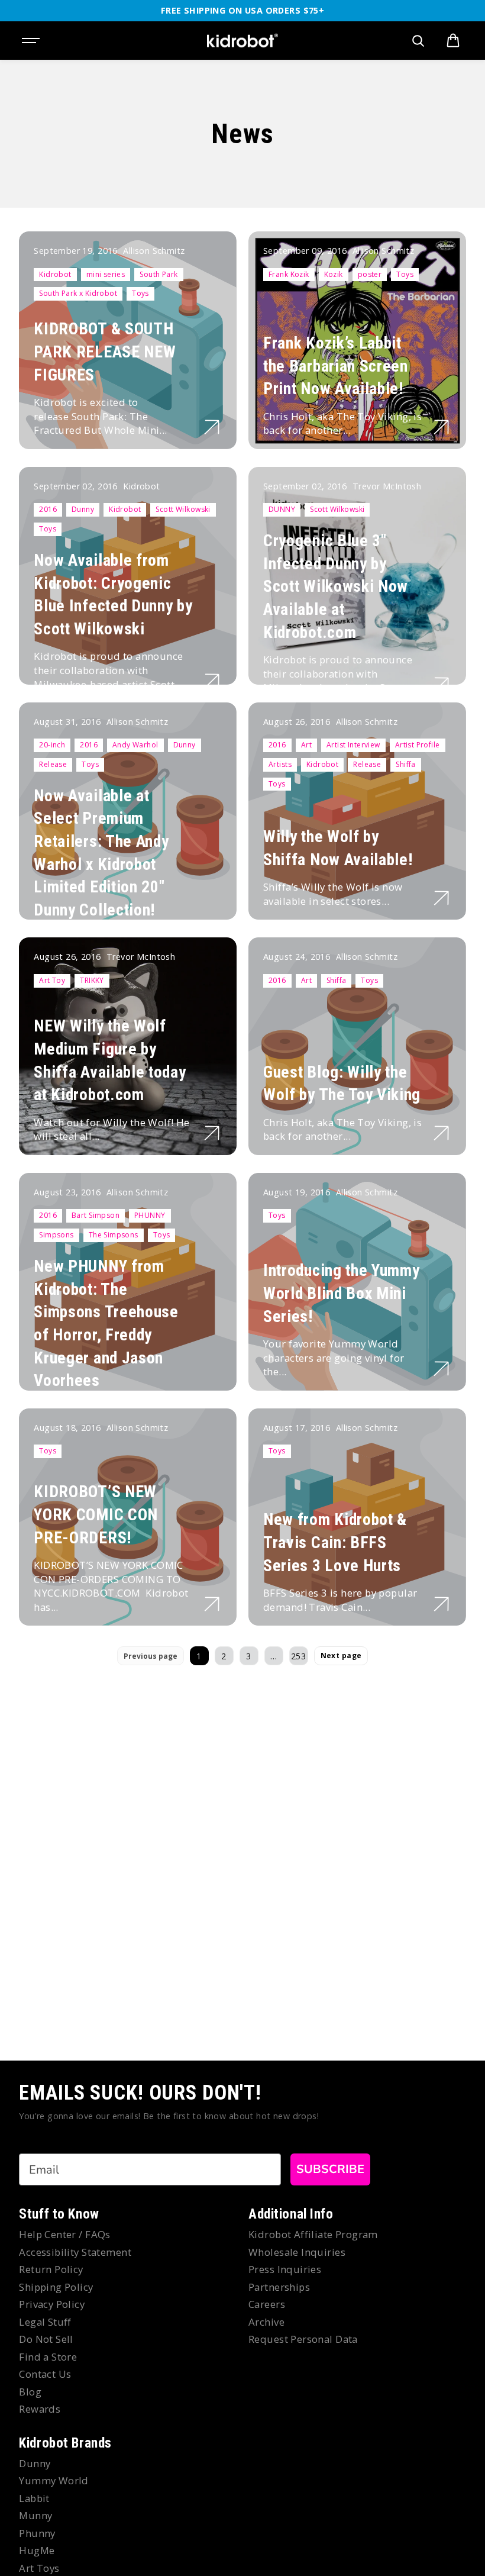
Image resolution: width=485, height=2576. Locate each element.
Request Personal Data (303, 2339)
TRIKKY (92, 980)
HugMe (37, 2550)
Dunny (83, 509)
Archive (266, 2322)
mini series (106, 274)
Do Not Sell (46, 2339)
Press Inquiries (285, 2269)
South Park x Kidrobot (78, 293)
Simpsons (56, 1235)
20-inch (52, 745)
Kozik (334, 274)
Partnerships (279, 2287)
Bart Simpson (96, 1215)
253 (298, 1656)
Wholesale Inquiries (297, 2252)
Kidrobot (55, 274)
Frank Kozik (289, 274)
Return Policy (51, 2269)
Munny (35, 2515)
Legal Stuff (45, 2322)
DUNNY (282, 509)
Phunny (37, 2533)
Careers (267, 2304)
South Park (159, 274)
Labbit (34, 2498)
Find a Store (48, 2357)
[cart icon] (453, 41)
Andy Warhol (135, 745)
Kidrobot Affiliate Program (313, 2234)
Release (53, 764)
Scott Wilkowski (183, 509)
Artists (280, 764)
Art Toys (39, 2568)
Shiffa (406, 764)
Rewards (40, 2409)
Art (306, 745)
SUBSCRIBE (330, 2169)
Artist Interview (353, 745)
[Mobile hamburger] (32, 41)
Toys (140, 293)
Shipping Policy (56, 2287)
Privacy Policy (52, 2304)
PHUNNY (150, 1215)
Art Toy (52, 980)
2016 (48, 509)
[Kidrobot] (242, 41)
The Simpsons (114, 1235)
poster (370, 274)
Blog (30, 2392)
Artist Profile (418, 745)
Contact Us (45, 2374)
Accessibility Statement (75, 2252)
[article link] (212, 427)
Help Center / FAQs (65, 2234)
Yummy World (54, 2480)
